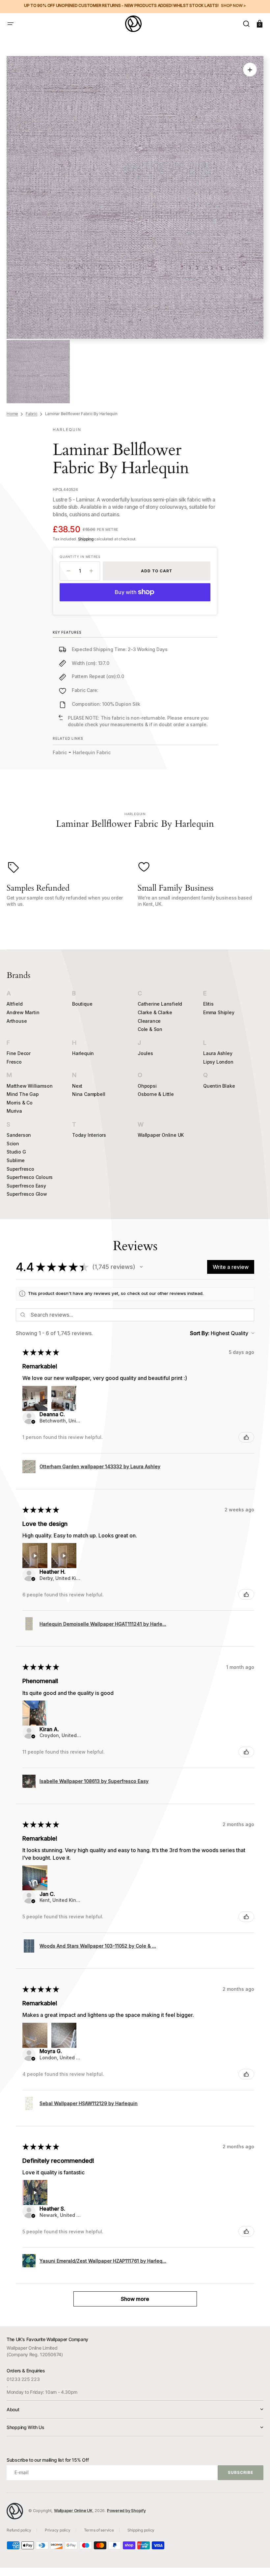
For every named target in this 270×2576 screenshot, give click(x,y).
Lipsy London (218, 1062)
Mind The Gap (23, 1094)
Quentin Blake (219, 1086)
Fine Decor (19, 1053)
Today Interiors (89, 1135)
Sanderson (19, 1135)
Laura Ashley (218, 1053)
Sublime (16, 1160)
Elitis (208, 1004)
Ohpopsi (147, 1086)
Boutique (82, 1004)
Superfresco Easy (26, 1186)
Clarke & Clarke (155, 1012)
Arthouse (17, 1021)
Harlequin (83, 1053)
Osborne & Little (156, 1094)
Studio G (16, 1152)
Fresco (14, 1062)
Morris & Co (20, 1103)
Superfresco (20, 1169)
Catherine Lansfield (160, 1004)
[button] (11, 24)
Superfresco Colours (30, 1177)
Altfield (14, 1004)
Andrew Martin (23, 1012)
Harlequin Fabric (92, 752)
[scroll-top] (256, 2562)
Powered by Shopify (126, 2511)
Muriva (14, 1111)
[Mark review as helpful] (246, 1437)
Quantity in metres (80, 557)
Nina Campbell (89, 1094)
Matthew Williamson (29, 1086)
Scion (13, 1144)
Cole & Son (150, 1029)
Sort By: (200, 1333)
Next (77, 1086)
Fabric (32, 414)
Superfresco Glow (27, 1194)
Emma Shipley (219, 1012)
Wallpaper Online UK (161, 1135)
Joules (145, 1053)
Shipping (86, 539)
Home (12, 414)
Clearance (149, 1021)
